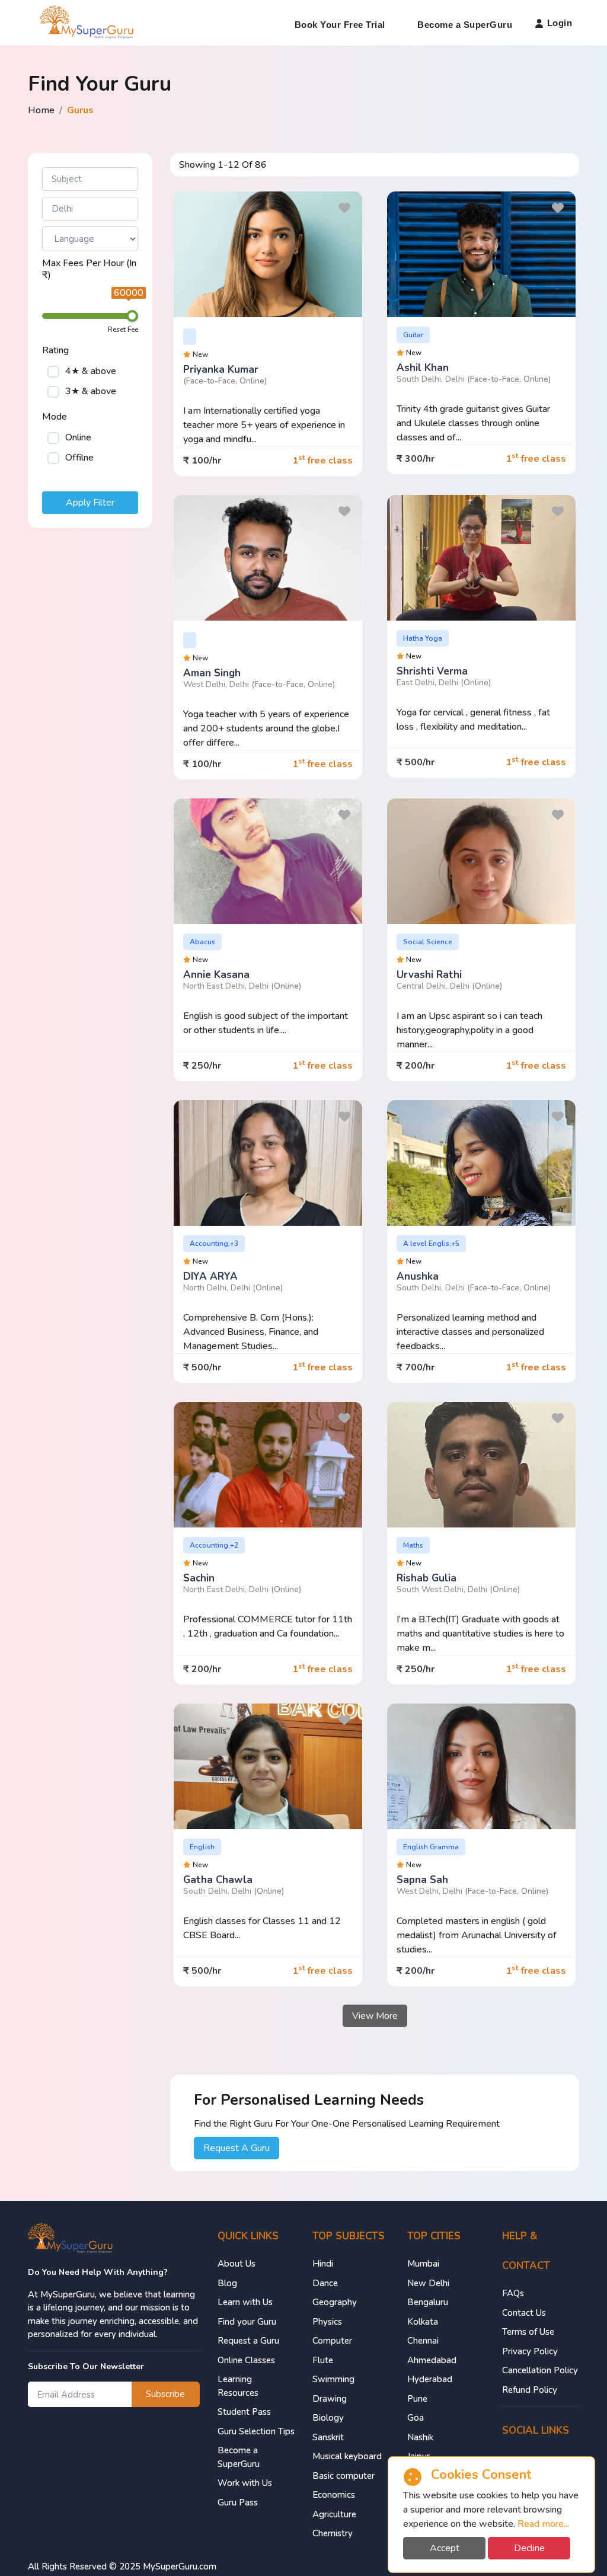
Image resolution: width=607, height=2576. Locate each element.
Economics (334, 2495)
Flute (323, 2360)
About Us (237, 2264)
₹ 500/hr (416, 762)
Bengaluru (428, 2302)
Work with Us (245, 2483)
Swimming (333, 2379)
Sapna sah (422, 1880)
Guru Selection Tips (256, 2431)
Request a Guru (248, 2341)
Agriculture (334, 2514)
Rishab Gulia (427, 1578)
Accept (445, 2548)
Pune (417, 2399)
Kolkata (423, 2322)
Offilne (79, 458)
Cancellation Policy (540, 2370)
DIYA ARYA (210, 1276)
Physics (327, 2322)
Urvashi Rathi (429, 975)
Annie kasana (216, 975)
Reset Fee (123, 330)
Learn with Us (245, 2302)
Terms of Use (528, 2332)
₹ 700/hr (416, 1367)
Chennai (423, 2341)
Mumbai (423, 2264)
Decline (529, 2548)
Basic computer (344, 2476)
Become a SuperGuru (465, 25)
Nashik (420, 2437)
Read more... (543, 2524)
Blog (227, 2283)
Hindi (323, 2264)
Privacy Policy (530, 2351)
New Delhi (428, 2283)
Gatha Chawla (218, 1880)
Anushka (418, 1276)
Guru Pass (238, 2503)
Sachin (199, 1578)
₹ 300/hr (416, 459)
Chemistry (333, 2533)
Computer (332, 2341)
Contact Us (524, 2313)
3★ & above (91, 391)
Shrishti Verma (432, 671)
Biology (328, 2418)
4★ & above (91, 371)
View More (375, 2016)
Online (78, 437)
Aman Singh (212, 673)
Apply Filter (90, 503)
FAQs (513, 2293)
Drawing (330, 2399)
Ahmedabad (432, 2360)
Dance (325, 2283)
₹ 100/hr (202, 461)
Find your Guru (247, 2322)
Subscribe (165, 2394)
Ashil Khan (423, 368)
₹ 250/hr (202, 1066)
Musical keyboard (347, 2456)
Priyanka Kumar (221, 370)
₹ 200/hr (416, 1066)
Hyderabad (430, 2379)
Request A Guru (237, 2148)
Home (41, 110)
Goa (416, 2418)
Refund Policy (530, 2390)
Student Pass (244, 2412)
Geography (335, 2302)
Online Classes (246, 2360)
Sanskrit (328, 2437)
